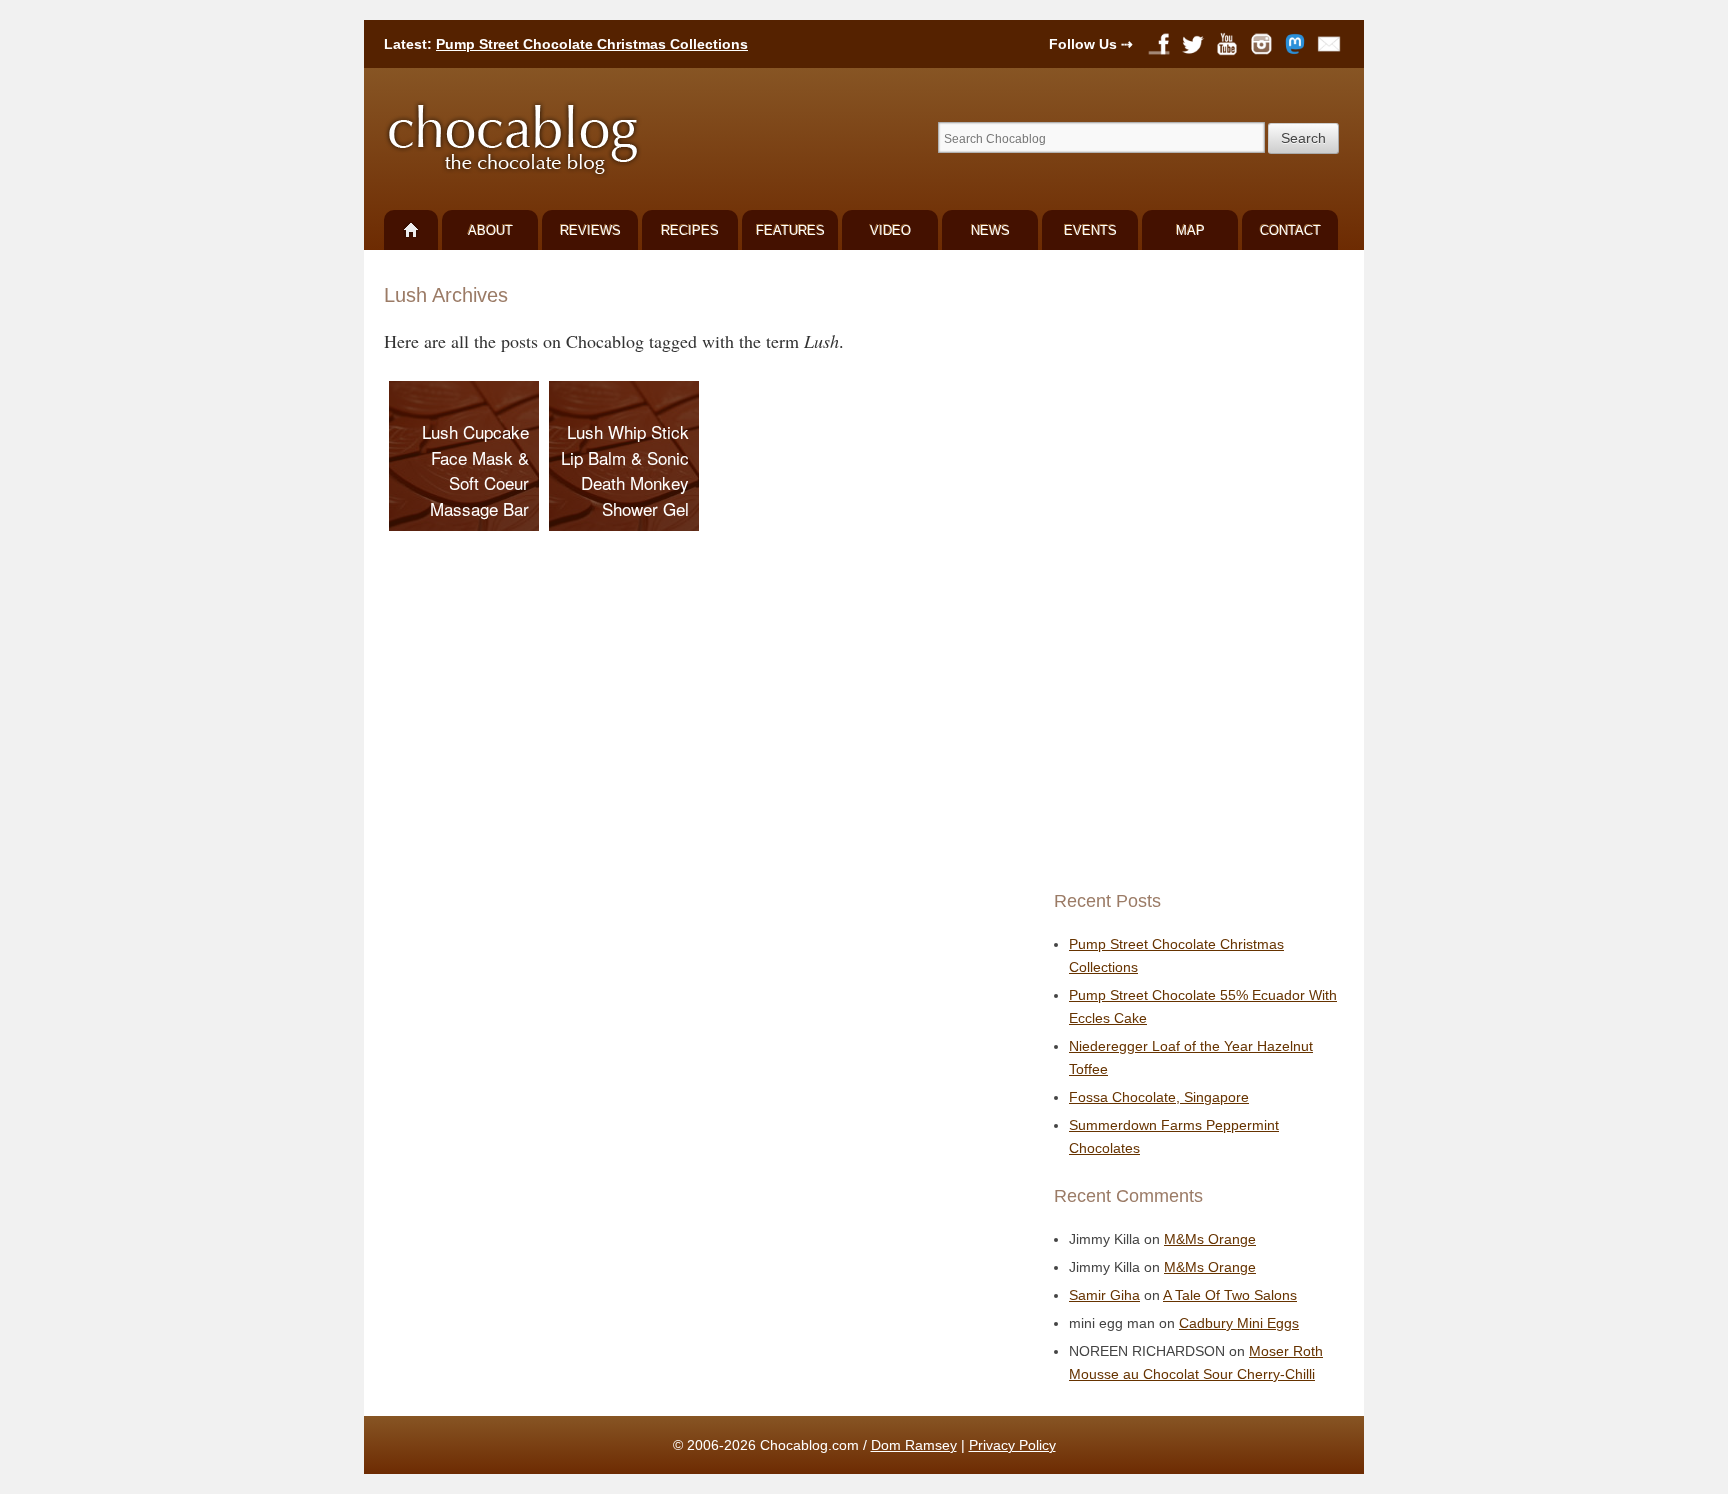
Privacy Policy (1012, 1445)
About (490, 230)
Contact (1290, 230)
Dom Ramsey (914, 1445)
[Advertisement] (1194, 570)
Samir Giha (1104, 1295)
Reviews (590, 230)
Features (790, 230)
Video (890, 230)
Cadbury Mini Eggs (1239, 1323)
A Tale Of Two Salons (1230, 1295)
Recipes (690, 230)
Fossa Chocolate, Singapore (1159, 1097)
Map (1190, 230)
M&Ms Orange (1210, 1239)
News (990, 230)
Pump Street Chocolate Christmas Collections (592, 44)
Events (1090, 230)
